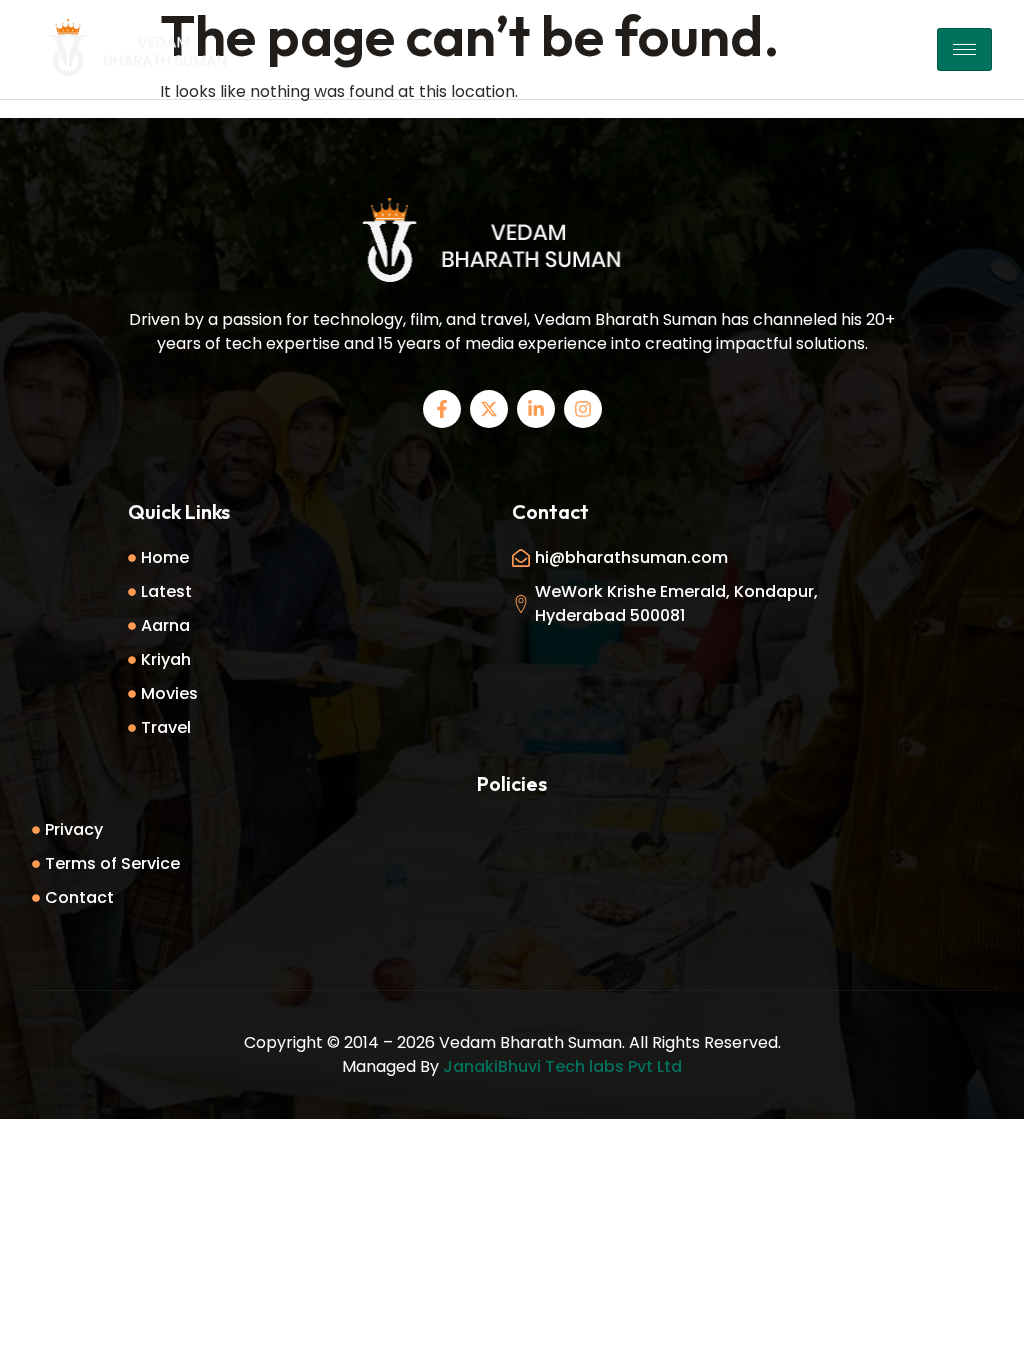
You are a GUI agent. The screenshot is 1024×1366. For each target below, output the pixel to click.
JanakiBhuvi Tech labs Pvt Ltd (562, 1066)
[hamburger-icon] (964, 49)
